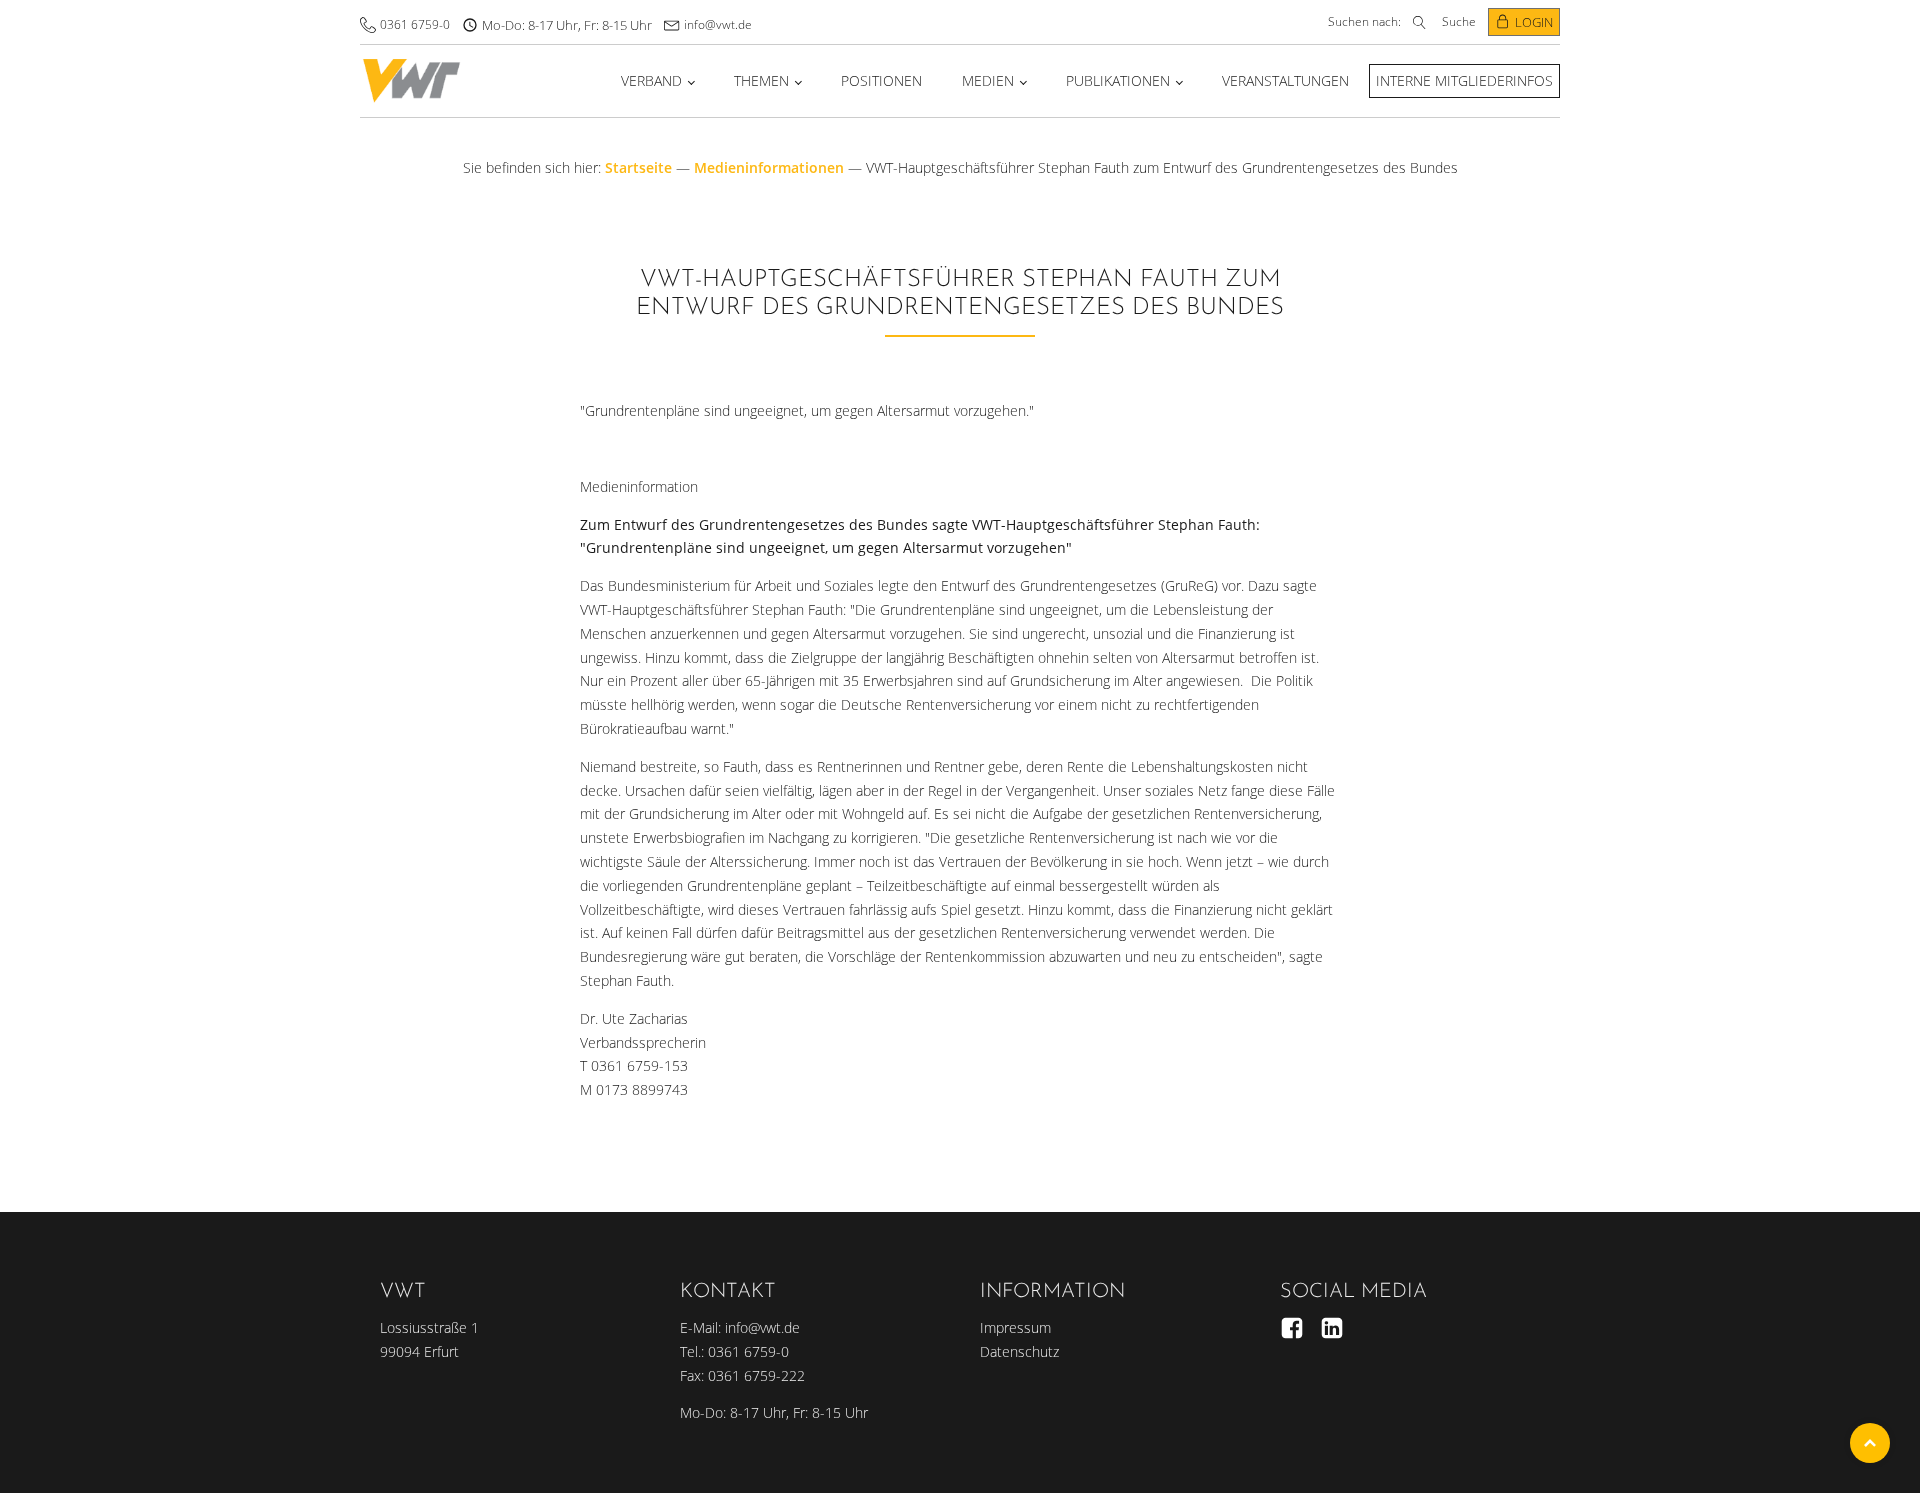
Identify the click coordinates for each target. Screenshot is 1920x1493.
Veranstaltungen (1285, 80)
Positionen (881, 80)
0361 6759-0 (415, 24)
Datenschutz (1019, 1351)
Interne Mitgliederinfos (1464, 80)
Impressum (1015, 1327)
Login (1534, 22)
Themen (761, 80)
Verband (651, 80)
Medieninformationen (769, 167)
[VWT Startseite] (411, 80)
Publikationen (1118, 80)
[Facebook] (1292, 1328)
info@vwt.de (718, 24)
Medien (988, 80)
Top (1870, 1443)
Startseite (638, 167)
